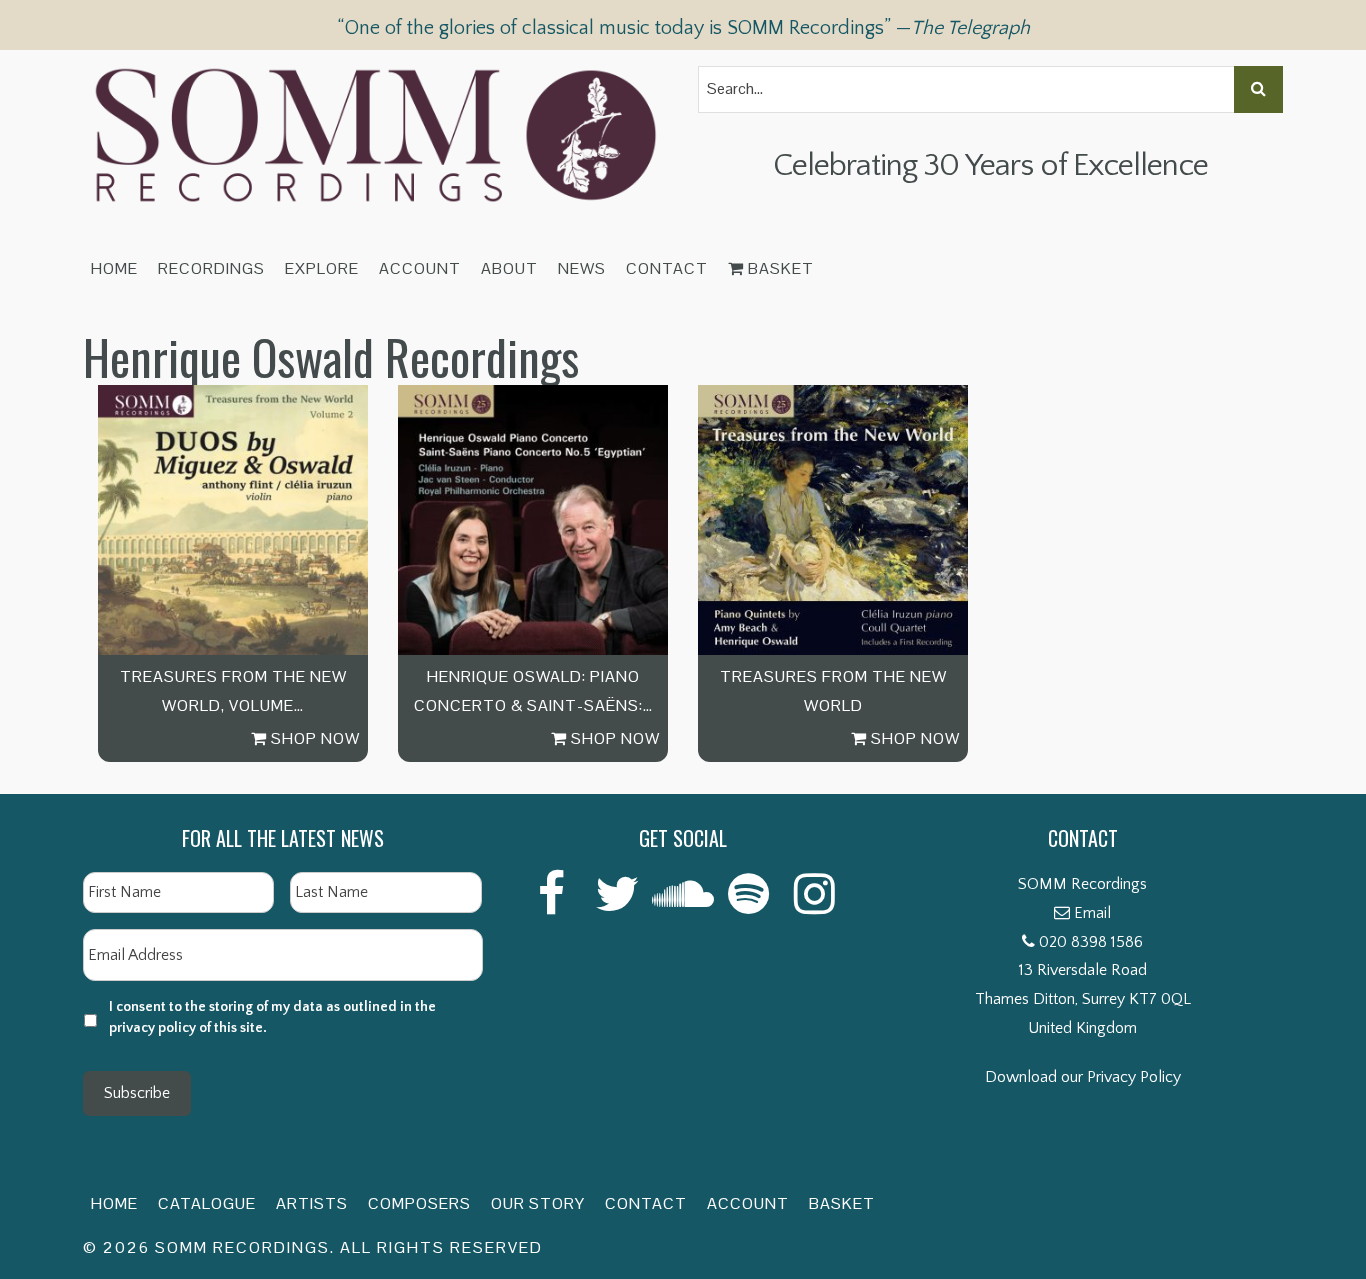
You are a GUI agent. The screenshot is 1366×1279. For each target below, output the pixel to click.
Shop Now (313, 738)
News (582, 268)
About (509, 268)
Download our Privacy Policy (1083, 1077)
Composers (419, 1203)
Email (1092, 913)
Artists (312, 1203)
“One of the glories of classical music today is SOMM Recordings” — (683, 28)
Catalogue (207, 1203)
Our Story (538, 1203)
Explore (322, 268)
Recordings (211, 268)
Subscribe (137, 1093)
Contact (667, 268)
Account (420, 268)
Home (114, 268)
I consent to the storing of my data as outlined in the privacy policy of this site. (272, 1017)
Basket (779, 268)
